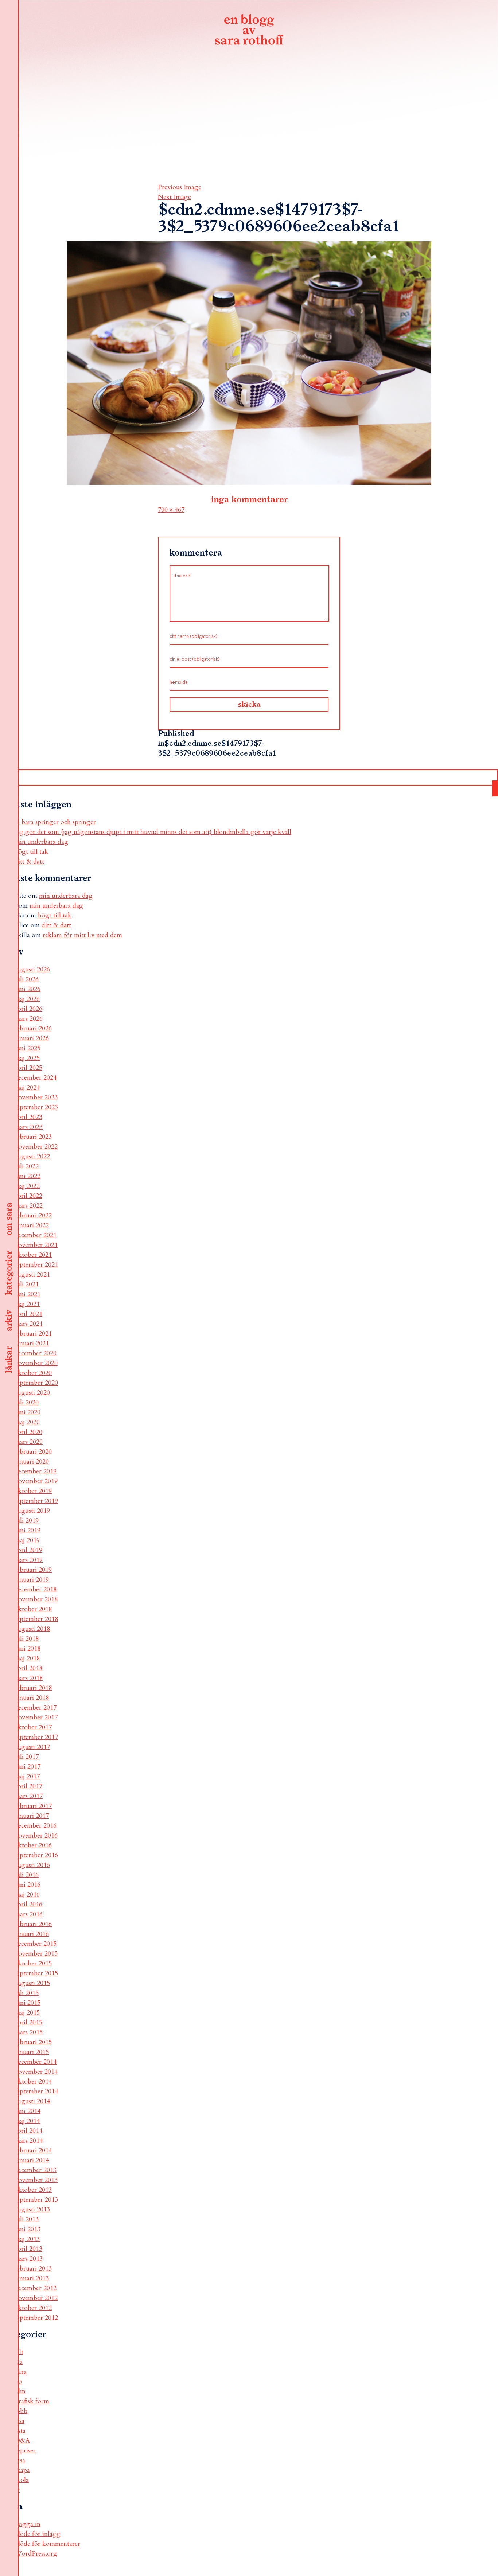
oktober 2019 (33, 1491)
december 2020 (36, 1353)
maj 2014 (27, 2121)
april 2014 (28, 2131)
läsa (20, 2421)
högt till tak (31, 852)
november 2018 (36, 1599)
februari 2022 (33, 1215)
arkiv (9, 1321)
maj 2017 (27, 1776)
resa (20, 2460)
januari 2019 (32, 1580)
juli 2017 (27, 1757)
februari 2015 (33, 2042)
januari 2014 (32, 2160)
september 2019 (36, 1501)
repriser (25, 2450)
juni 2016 (28, 1885)
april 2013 (28, 2249)
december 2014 (36, 2062)
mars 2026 (29, 1019)
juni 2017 (28, 1767)
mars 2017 (29, 1796)
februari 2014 (33, 2150)
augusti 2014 (32, 2101)
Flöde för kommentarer (47, 2544)
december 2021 (36, 1235)
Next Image (174, 197)
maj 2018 (27, 1658)
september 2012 (36, 2318)
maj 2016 (27, 1895)
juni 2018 (28, 1649)
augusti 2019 (32, 1511)
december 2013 (36, 2170)
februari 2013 (33, 2269)
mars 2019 (29, 1560)
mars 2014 (29, 2141)
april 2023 (28, 1117)
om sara (9, 1219)
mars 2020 (29, 1442)
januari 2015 (32, 2052)
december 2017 (36, 1708)
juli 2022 (27, 1166)
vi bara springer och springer (55, 822)
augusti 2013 (32, 2209)
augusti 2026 (32, 969)
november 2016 (36, 1835)
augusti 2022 (32, 1156)
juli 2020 (27, 1402)
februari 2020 (33, 1452)
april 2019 (28, 1550)
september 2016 (36, 1855)
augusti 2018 (32, 1629)
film (20, 2391)
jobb (21, 2411)
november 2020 (36, 1363)
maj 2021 (27, 1304)
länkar (9, 1360)
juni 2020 (28, 1412)
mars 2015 (29, 2032)
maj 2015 (27, 2013)
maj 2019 (27, 1540)
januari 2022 (32, 1225)
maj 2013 (27, 2239)
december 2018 (36, 1589)
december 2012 (36, 2288)
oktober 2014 (33, 2082)
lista (20, 2431)
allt (19, 2352)
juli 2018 (27, 1639)
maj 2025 (27, 1058)
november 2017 (36, 1717)
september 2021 (36, 1265)
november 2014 (36, 2072)
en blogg (249, 31)
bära (21, 2372)
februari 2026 (33, 1028)
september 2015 (36, 1973)
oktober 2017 (33, 1727)
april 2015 (28, 2022)
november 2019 (36, 1481)
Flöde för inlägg (38, 2534)
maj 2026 (27, 999)
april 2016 (28, 1904)
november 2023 (36, 1097)
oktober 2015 (33, 1963)
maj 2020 (27, 1422)
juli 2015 (27, 1993)
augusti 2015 (32, 1983)
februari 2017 (33, 1806)
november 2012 (36, 2298)
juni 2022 (28, 1176)
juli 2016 (27, 1875)
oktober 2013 (33, 2190)
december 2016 (36, 1826)
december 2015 (36, 1944)
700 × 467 (171, 510)
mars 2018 (29, 1678)
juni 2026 (28, 989)
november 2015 (36, 1954)
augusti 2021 (32, 1275)
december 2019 (36, 1471)
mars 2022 (29, 1206)
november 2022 (36, 1147)
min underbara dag (41, 842)
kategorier (9, 1273)
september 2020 (36, 1383)
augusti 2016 (32, 1865)
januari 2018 (32, 1698)
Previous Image (180, 187)
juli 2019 (27, 1521)
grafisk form (32, 2401)
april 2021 (28, 1314)
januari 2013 (32, 2278)
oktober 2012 (33, 2308)
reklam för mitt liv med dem (82, 935)
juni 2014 (28, 2111)
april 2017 (28, 1786)
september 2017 (36, 1737)
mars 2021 (29, 1324)
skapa (22, 2470)
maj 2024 (27, 1088)
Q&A (22, 2441)
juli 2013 (27, 2219)
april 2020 (28, 1432)
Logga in (28, 2524)
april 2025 (28, 1068)
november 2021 (36, 1245)
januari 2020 (32, 1462)
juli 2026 (27, 979)
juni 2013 (28, 2229)
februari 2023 (33, 1137)
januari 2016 (32, 1934)
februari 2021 (33, 1334)
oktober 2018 (33, 1609)
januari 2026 (32, 1038)
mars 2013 (29, 2259)
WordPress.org (36, 2554)
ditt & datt (29, 862)
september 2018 (36, 1619)
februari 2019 (33, 1570)
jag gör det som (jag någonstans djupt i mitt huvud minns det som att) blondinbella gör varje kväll (153, 832)
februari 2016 (33, 1924)
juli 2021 (27, 1284)
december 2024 (36, 1078)
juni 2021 (28, 1294)
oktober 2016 (33, 1845)
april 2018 (28, 1668)
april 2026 (28, 1009)
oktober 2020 (33, 1373)
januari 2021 (32, 1343)
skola (22, 2480)
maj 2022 (27, 1186)
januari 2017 (32, 1816)
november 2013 (36, 2180)
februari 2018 (33, 1688)
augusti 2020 (32, 1393)
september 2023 (36, 1107)
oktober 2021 (33, 1255)
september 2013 (36, 2200)
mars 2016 (29, 1914)
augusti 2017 (32, 1747)
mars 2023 (29, 1127)
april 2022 (28, 1196)
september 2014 (36, 2091)
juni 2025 (28, 1048)
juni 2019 (28, 1530)
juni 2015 (28, 2003)
